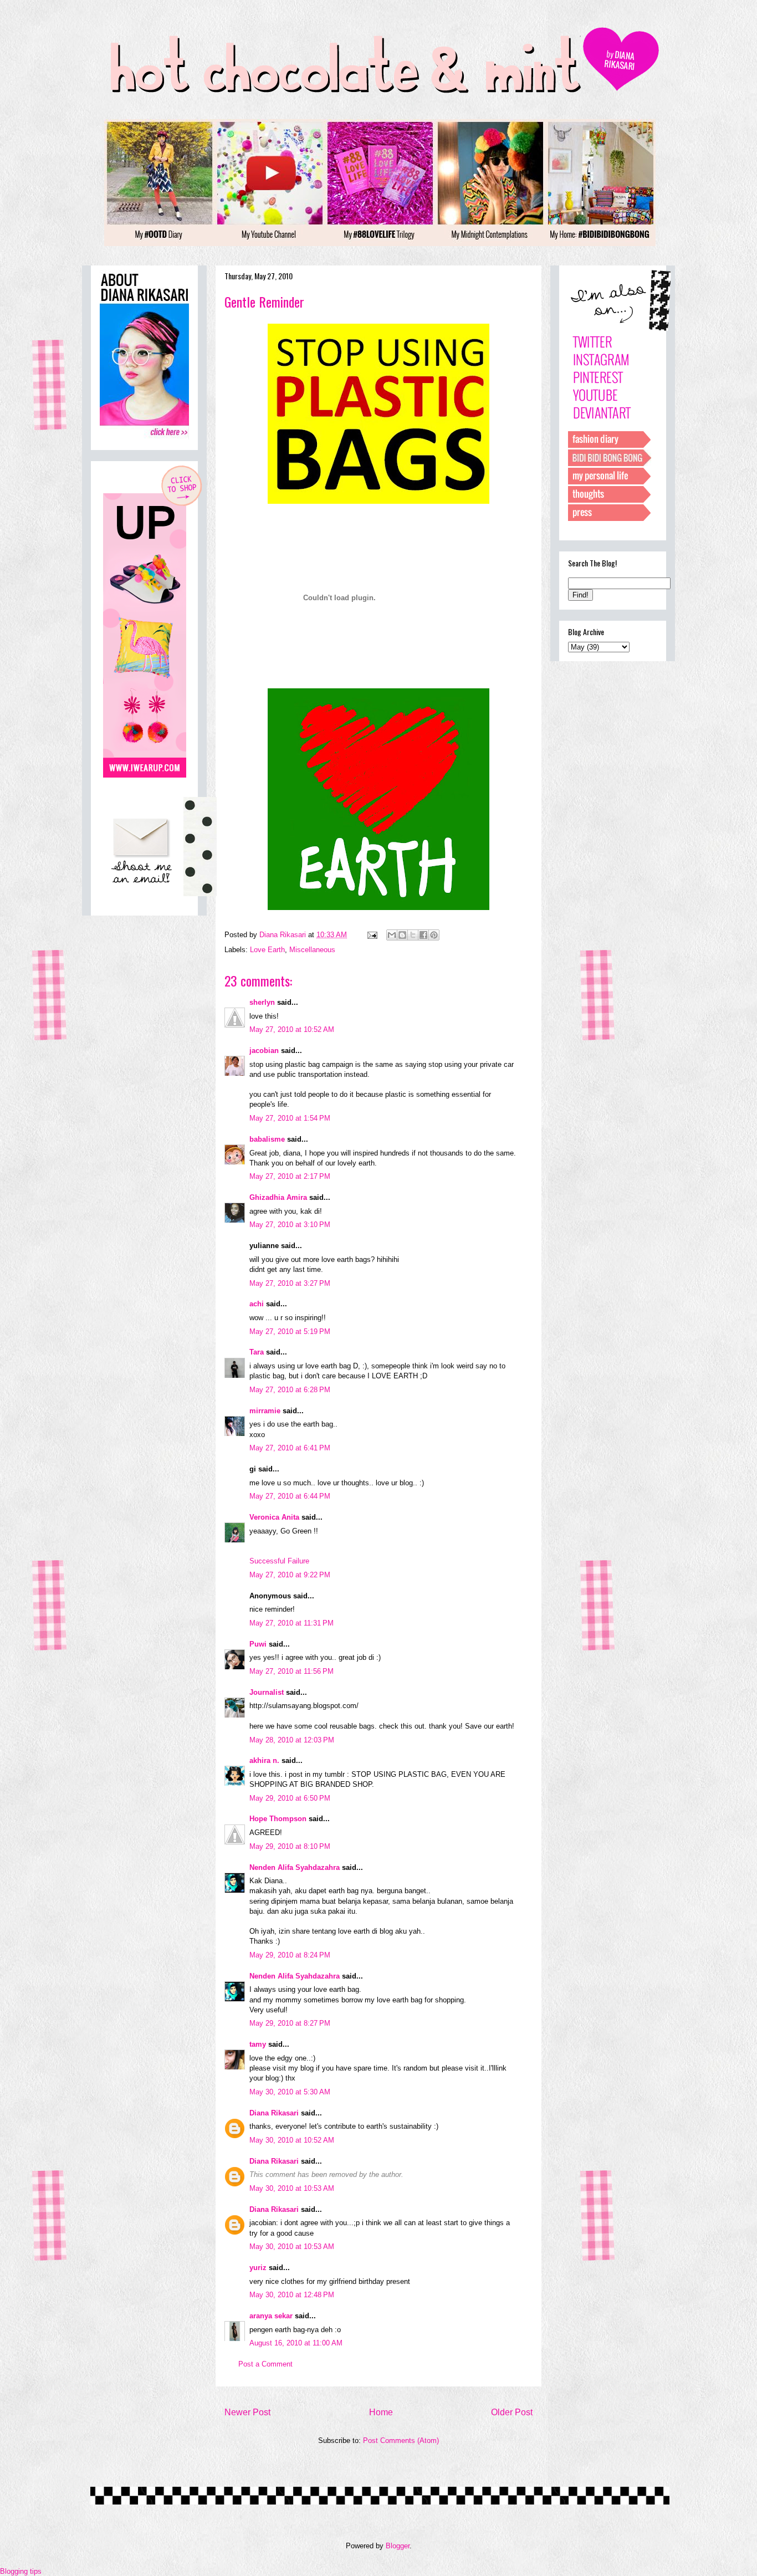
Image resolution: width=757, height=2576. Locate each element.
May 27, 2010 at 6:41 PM (290, 1448)
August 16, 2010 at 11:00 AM (296, 2343)
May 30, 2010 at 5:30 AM (290, 2092)
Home (381, 2412)
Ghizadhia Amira (279, 1197)
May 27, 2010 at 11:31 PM (291, 1623)
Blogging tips (21, 2571)
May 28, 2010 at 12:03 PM (292, 1740)
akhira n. (264, 1760)
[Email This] (392, 935)
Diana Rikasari (274, 2113)
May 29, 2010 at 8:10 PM (290, 1846)
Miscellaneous (312, 950)
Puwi (258, 1644)
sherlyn (262, 1002)
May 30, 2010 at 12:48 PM (292, 2295)
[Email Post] (372, 935)
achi (257, 1304)
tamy (258, 2044)
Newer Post (247, 2412)
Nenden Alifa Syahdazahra (295, 1867)
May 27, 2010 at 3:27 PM (290, 1283)
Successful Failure (279, 1561)
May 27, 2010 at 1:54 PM (290, 1118)
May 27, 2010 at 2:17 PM (290, 1176)
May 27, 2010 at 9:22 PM (290, 1575)
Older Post (512, 2412)
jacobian (264, 1051)
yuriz (258, 2268)
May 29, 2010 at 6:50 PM (290, 1798)
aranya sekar (271, 2316)
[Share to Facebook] (423, 935)
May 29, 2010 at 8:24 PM (290, 1955)
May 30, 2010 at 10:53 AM (292, 2188)
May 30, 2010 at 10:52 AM (292, 2140)
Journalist (267, 1692)
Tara (257, 1352)
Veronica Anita (274, 1517)
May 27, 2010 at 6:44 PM (290, 1496)
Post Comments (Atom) (401, 2440)
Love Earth (267, 950)
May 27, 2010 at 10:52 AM (292, 1029)
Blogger (398, 2546)
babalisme (267, 1139)
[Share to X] (413, 935)
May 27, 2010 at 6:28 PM (290, 1390)
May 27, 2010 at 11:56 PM (291, 1671)
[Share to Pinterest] (434, 935)
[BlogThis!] (402, 935)
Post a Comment (265, 2364)
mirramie (265, 1411)
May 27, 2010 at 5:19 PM (290, 1332)
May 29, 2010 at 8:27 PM (290, 2023)
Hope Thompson (278, 1819)
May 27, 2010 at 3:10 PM (290, 1225)
